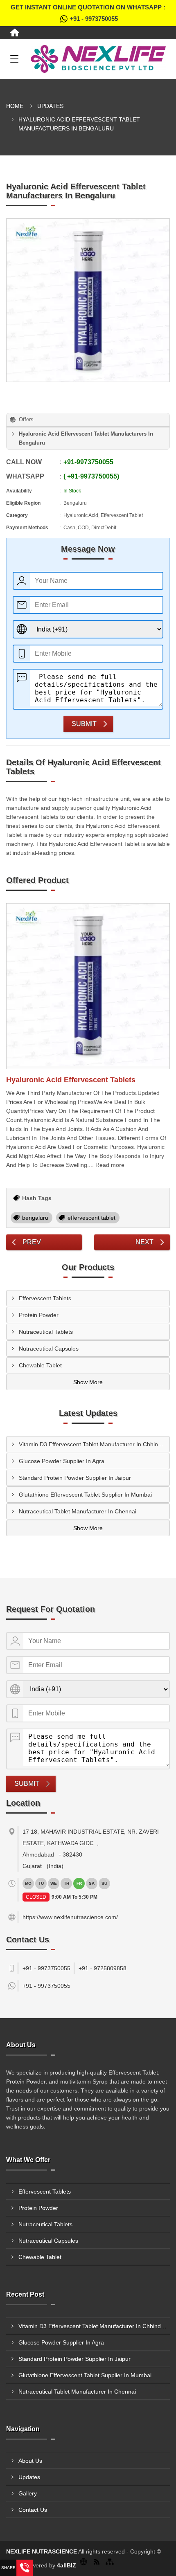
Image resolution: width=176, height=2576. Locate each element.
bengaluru (35, 1218)
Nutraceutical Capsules (49, 1349)
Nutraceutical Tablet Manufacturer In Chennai (78, 1511)
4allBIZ (67, 2565)
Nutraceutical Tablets (46, 1332)
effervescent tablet (91, 1218)
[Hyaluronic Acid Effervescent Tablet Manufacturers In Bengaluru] (88, 300)
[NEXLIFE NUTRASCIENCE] (98, 59)
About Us (30, 2461)
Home (15, 106)
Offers (26, 419)
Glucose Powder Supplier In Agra (62, 1461)
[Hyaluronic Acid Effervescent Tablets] (88, 986)
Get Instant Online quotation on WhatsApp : (88, 13)
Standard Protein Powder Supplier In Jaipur (75, 1478)
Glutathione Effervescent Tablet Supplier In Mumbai (85, 1495)
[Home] (15, 33)
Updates (50, 106)
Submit (84, 724)
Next (144, 1242)
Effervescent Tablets (45, 1298)
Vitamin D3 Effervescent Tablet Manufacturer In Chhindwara (94, 1444)
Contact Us (33, 2510)
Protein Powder (39, 1315)
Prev (32, 1242)
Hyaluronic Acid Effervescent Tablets (71, 1080)
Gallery (28, 2493)
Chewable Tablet (40, 1365)
